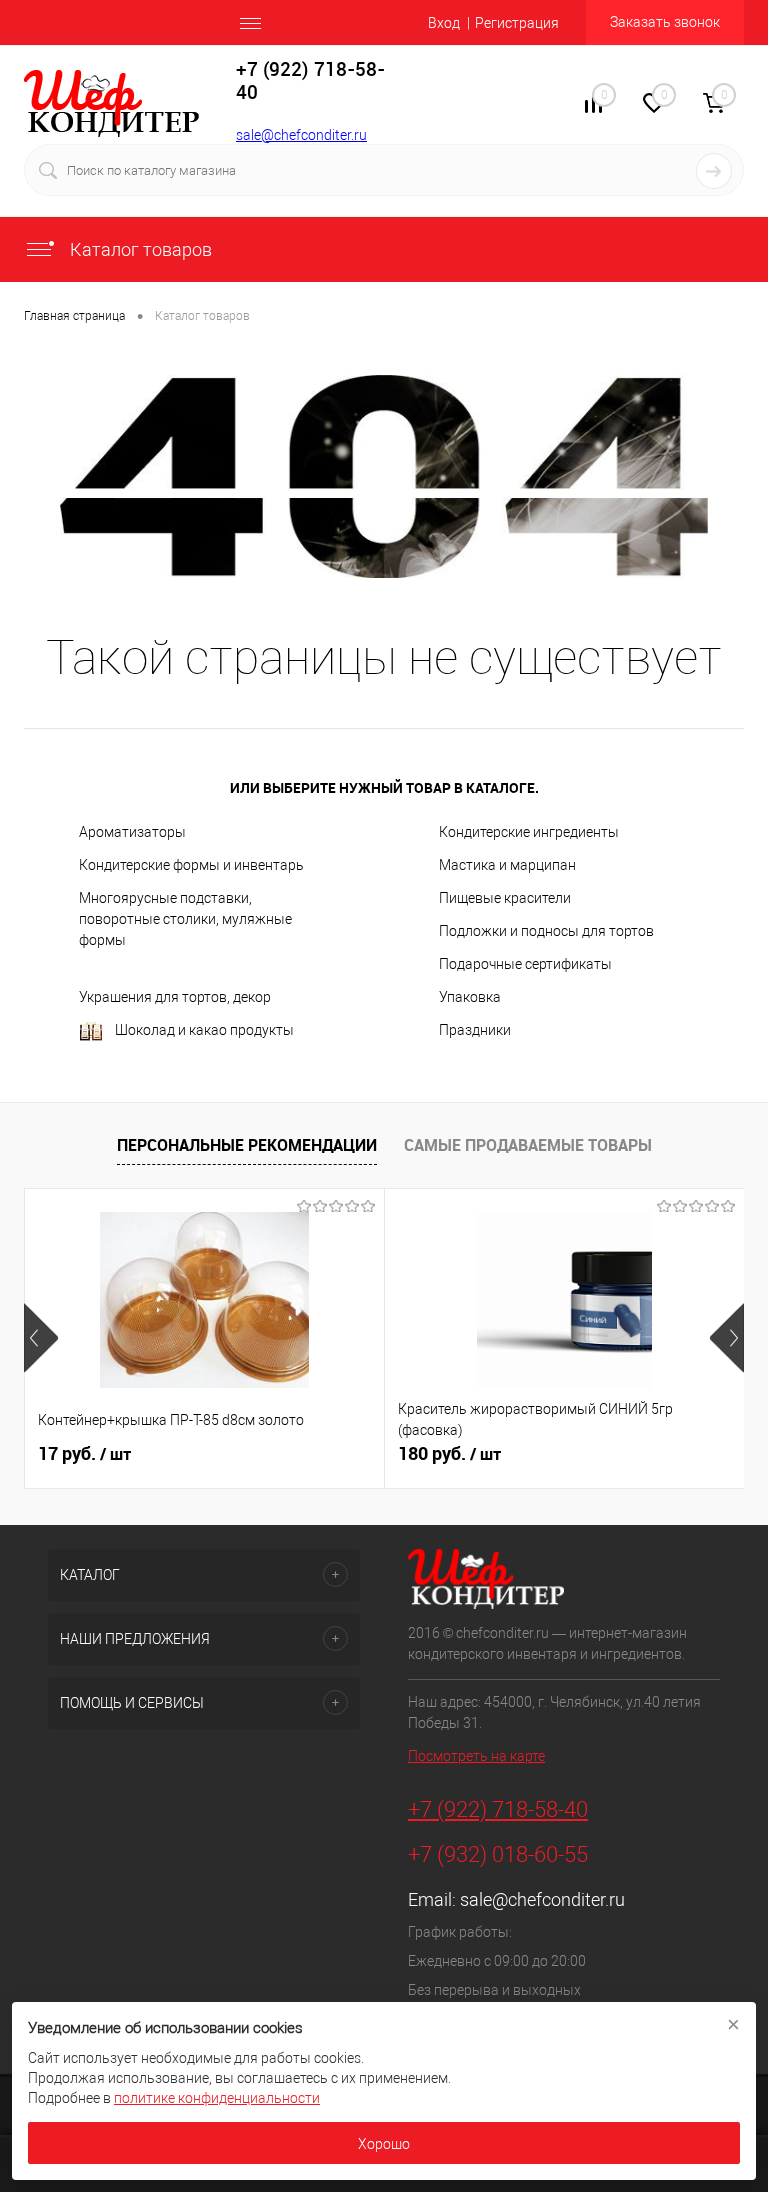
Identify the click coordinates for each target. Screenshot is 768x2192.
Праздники (475, 1030)
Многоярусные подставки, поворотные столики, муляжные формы (185, 919)
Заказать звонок (665, 22)
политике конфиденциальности (217, 2098)
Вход (444, 23)
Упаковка (470, 997)
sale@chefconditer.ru (301, 135)
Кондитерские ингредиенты (529, 832)
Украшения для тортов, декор (175, 997)
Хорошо (384, 2144)
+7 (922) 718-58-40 (498, 1809)
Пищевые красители (505, 898)
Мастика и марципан (507, 865)
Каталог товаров (139, 249)
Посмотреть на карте (476, 1756)
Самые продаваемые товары (528, 1145)
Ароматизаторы (132, 832)
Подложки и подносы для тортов (546, 931)
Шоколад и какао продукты (204, 1030)
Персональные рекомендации (247, 1145)
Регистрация (517, 23)
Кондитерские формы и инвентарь (191, 865)
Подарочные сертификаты (525, 964)
